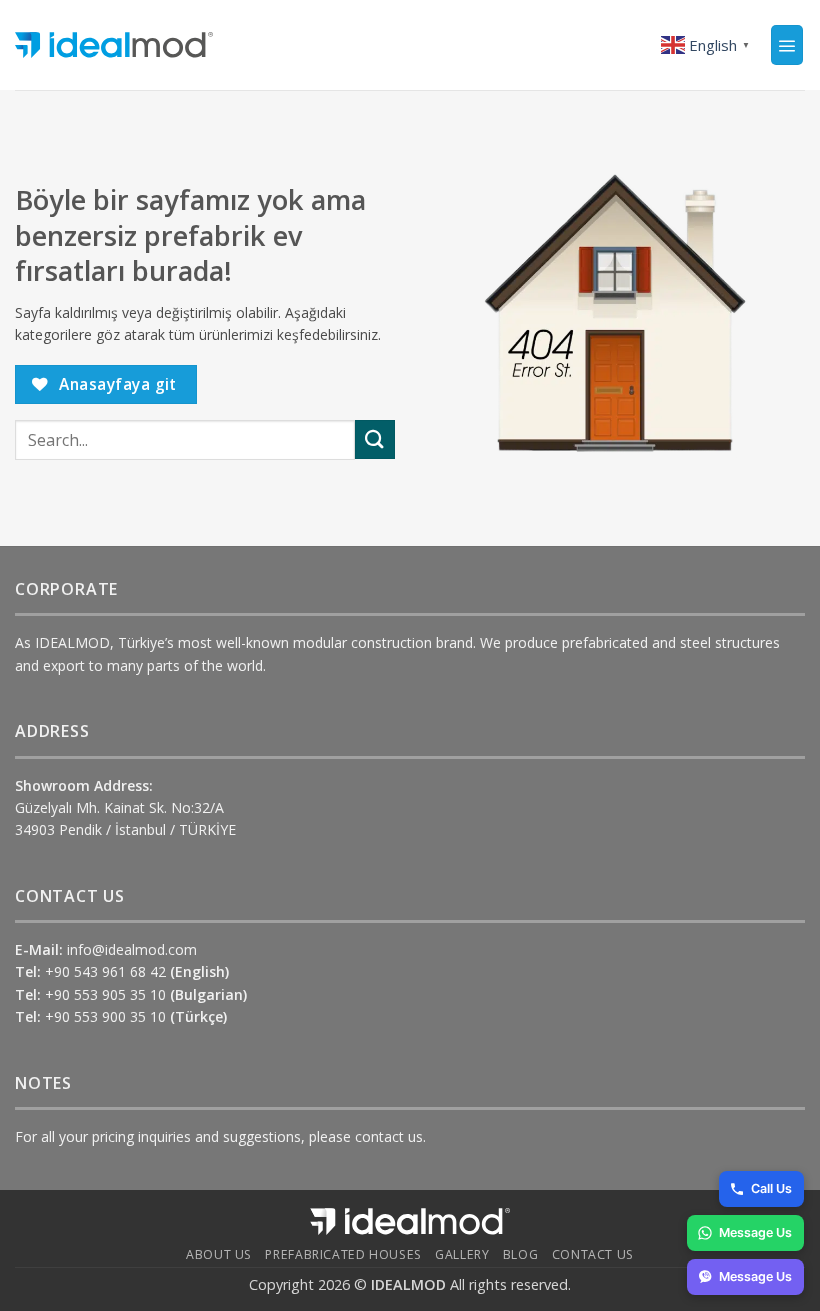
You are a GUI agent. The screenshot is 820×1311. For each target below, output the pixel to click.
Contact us (593, 1254)
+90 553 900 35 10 (136, 1016)
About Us (219, 1254)
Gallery (462, 1254)
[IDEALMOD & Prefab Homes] (114, 45)
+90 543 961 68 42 (137, 971)
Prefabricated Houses (343, 1254)
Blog (520, 1254)
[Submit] (375, 439)
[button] (787, 45)
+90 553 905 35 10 (146, 994)
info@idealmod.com (132, 949)
